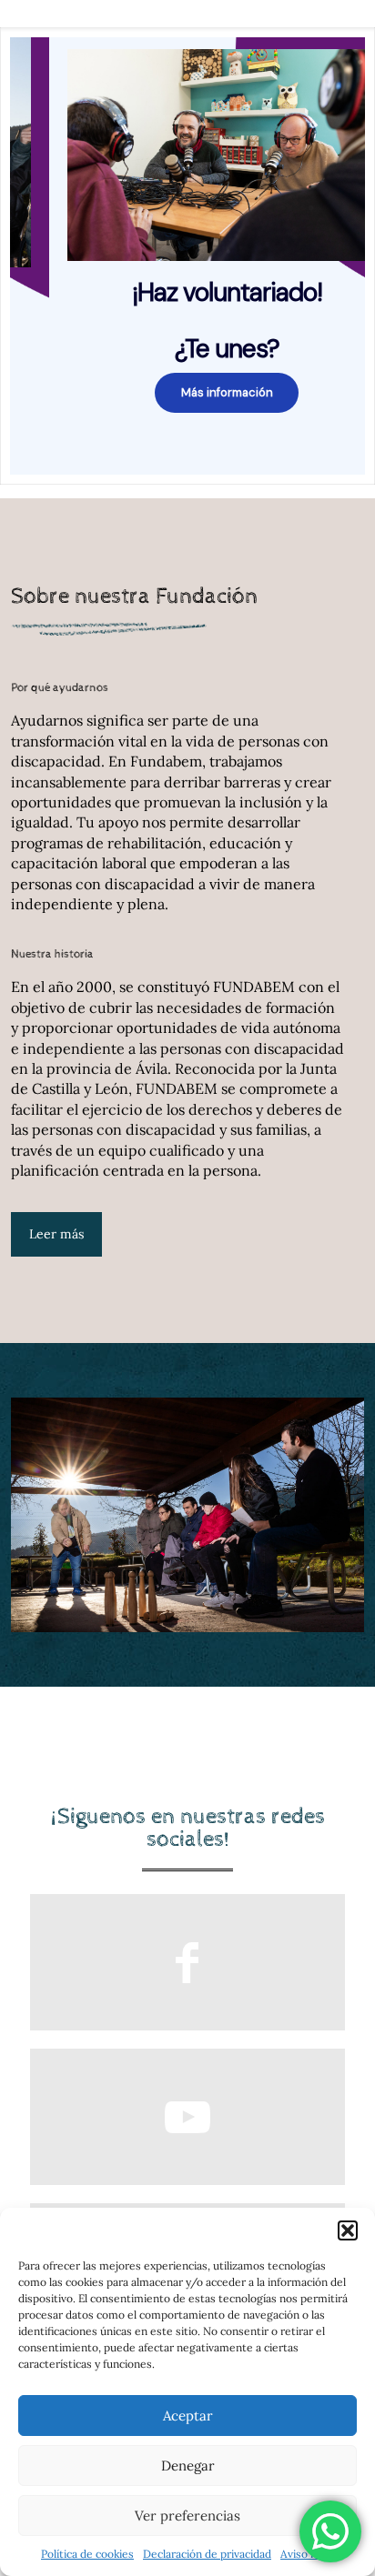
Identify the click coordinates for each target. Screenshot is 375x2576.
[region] (187, 256)
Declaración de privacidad (207, 2554)
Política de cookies (87, 2554)
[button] (348, 2230)
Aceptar (188, 2416)
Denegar (188, 2466)
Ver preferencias (187, 2516)
